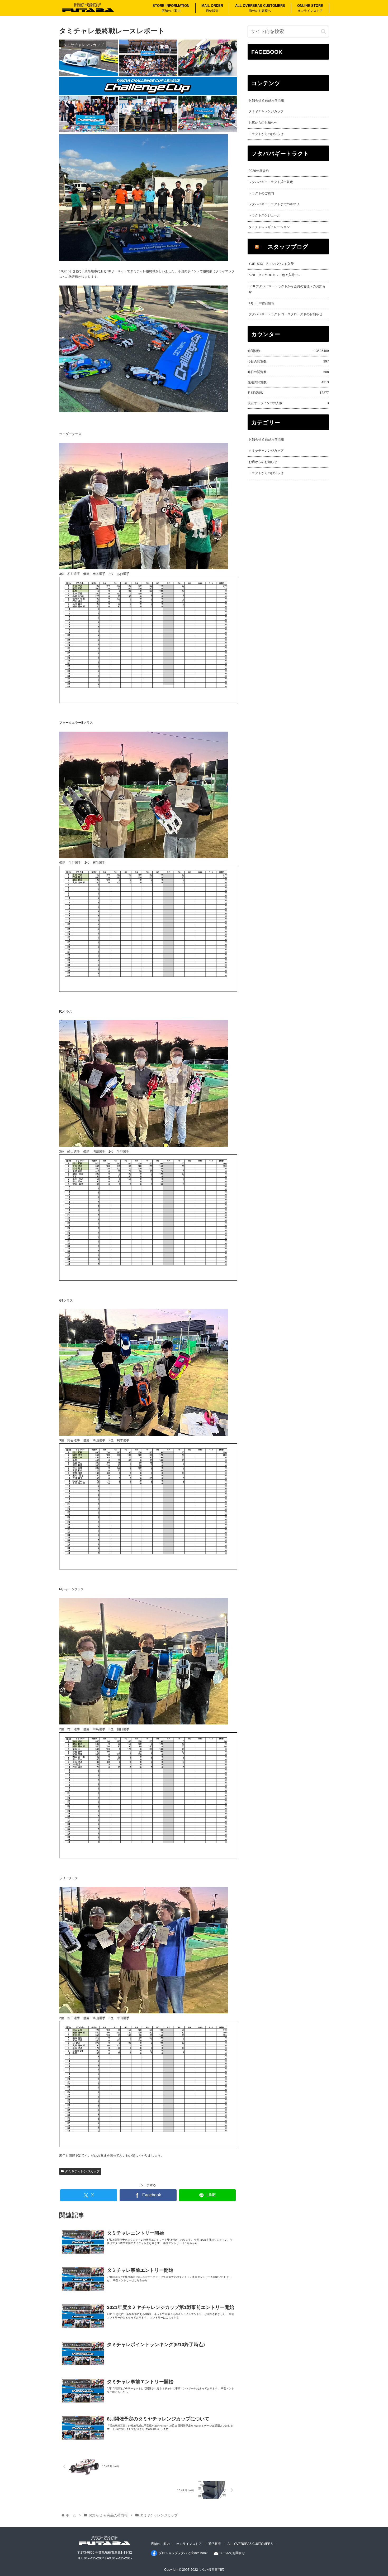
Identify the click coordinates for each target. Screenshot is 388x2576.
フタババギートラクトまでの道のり (274, 204)
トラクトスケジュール (264, 215)
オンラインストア (189, 2544)
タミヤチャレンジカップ (82, 2171)
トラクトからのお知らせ (266, 134)
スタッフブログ (288, 247)
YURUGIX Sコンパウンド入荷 (271, 264)
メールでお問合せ (232, 2553)
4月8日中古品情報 (262, 303)
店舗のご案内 (160, 2544)
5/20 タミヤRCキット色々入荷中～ (275, 275)
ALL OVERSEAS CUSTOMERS (250, 2544)
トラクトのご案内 (261, 193)
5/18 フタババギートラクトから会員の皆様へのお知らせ (287, 289)
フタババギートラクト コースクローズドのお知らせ (285, 314)
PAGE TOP (374, 2494)
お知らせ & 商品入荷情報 (266, 100)
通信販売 (215, 2544)
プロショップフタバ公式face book (183, 2553)
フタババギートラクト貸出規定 (271, 182)
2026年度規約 (259, 171)
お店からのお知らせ (263, 123)
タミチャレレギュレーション (269, 227)
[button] (323, 32)
